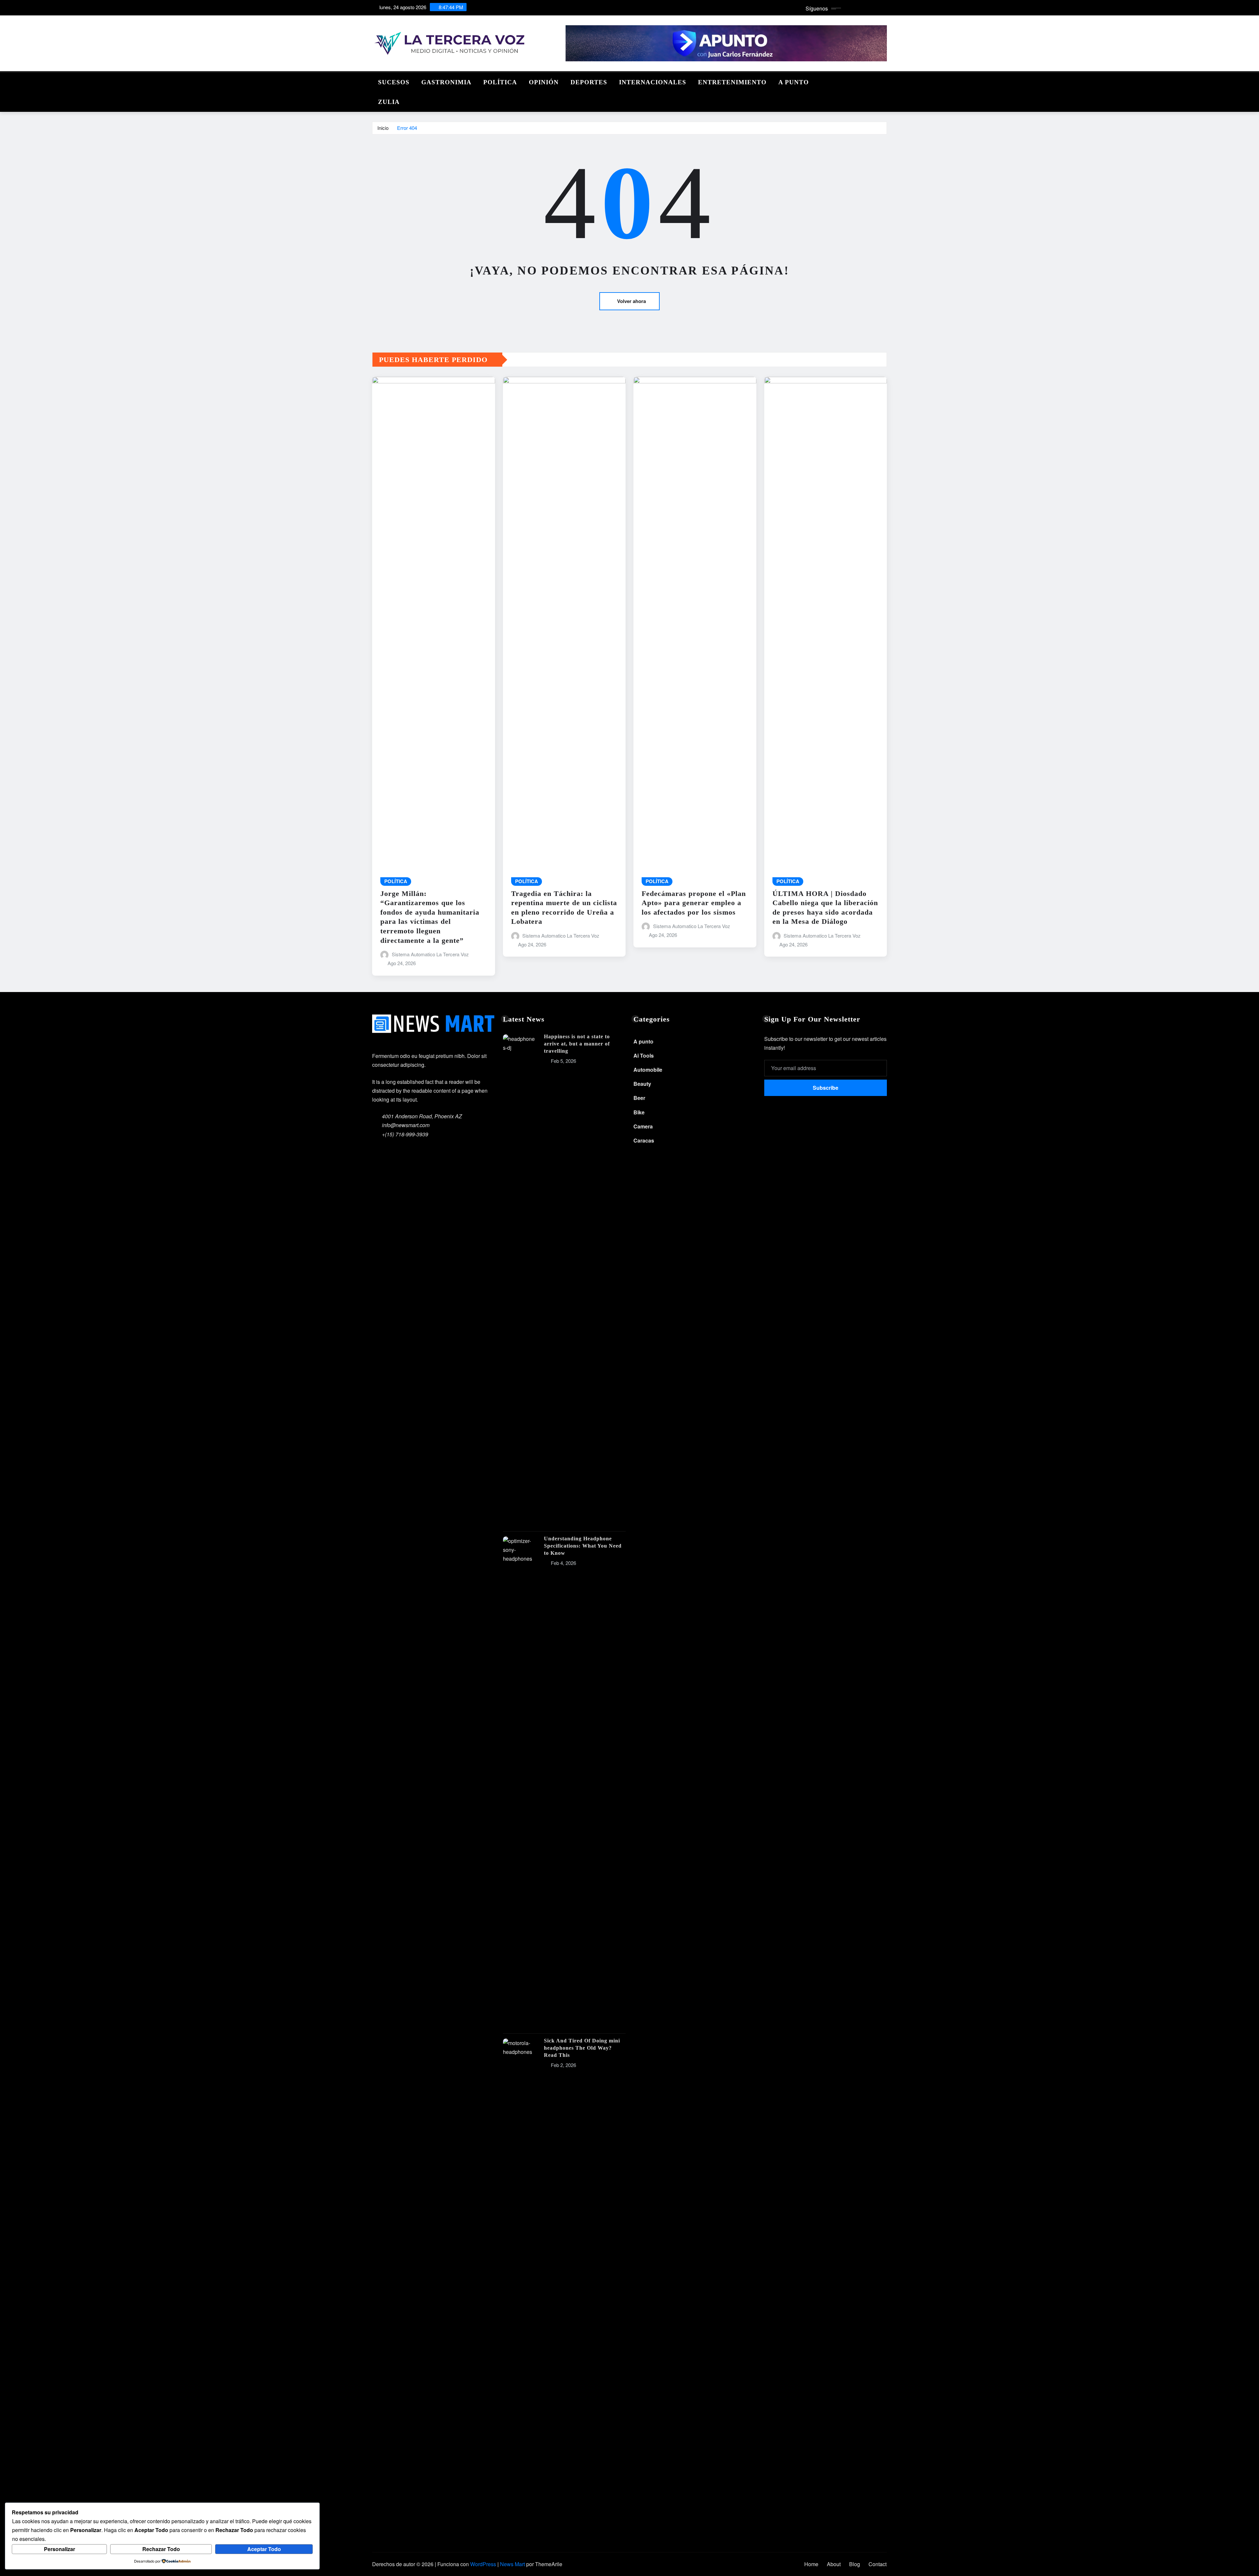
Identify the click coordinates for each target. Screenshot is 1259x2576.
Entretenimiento (732, 82)
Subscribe (826, 1088)
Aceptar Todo (264, 2549)
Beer (639, 1098)
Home (811, 2564)
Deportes (589, 82)
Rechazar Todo (161, 2549)
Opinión (544, 82)
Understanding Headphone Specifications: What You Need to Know (583, 1546)
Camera (643, 1126)
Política (500, 82)
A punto (794, 82)
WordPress (483, 2564)
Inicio (383, 128)
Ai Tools (644, 1055)
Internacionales (653, 82)
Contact (878, 2564)
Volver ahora (631, 301)
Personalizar (60, 2549)
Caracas (644, 1140)
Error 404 (407, 128)
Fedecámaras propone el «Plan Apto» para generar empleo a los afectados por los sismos (694, 903)
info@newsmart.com (406, 1125)
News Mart (512, 2564)
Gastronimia (446, 82)
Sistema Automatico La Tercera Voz (430, 954)
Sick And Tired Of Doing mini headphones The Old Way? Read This (582, 2048)
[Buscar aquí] (885, 81)
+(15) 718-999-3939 (405, 1134)
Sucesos (394, 82)
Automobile (648, 1070)
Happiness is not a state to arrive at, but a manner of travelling (577, 1044)
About (834, 2564)
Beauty (642, 1084)
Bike (639, 1112)
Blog (855, 2564)
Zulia (389, 102)
